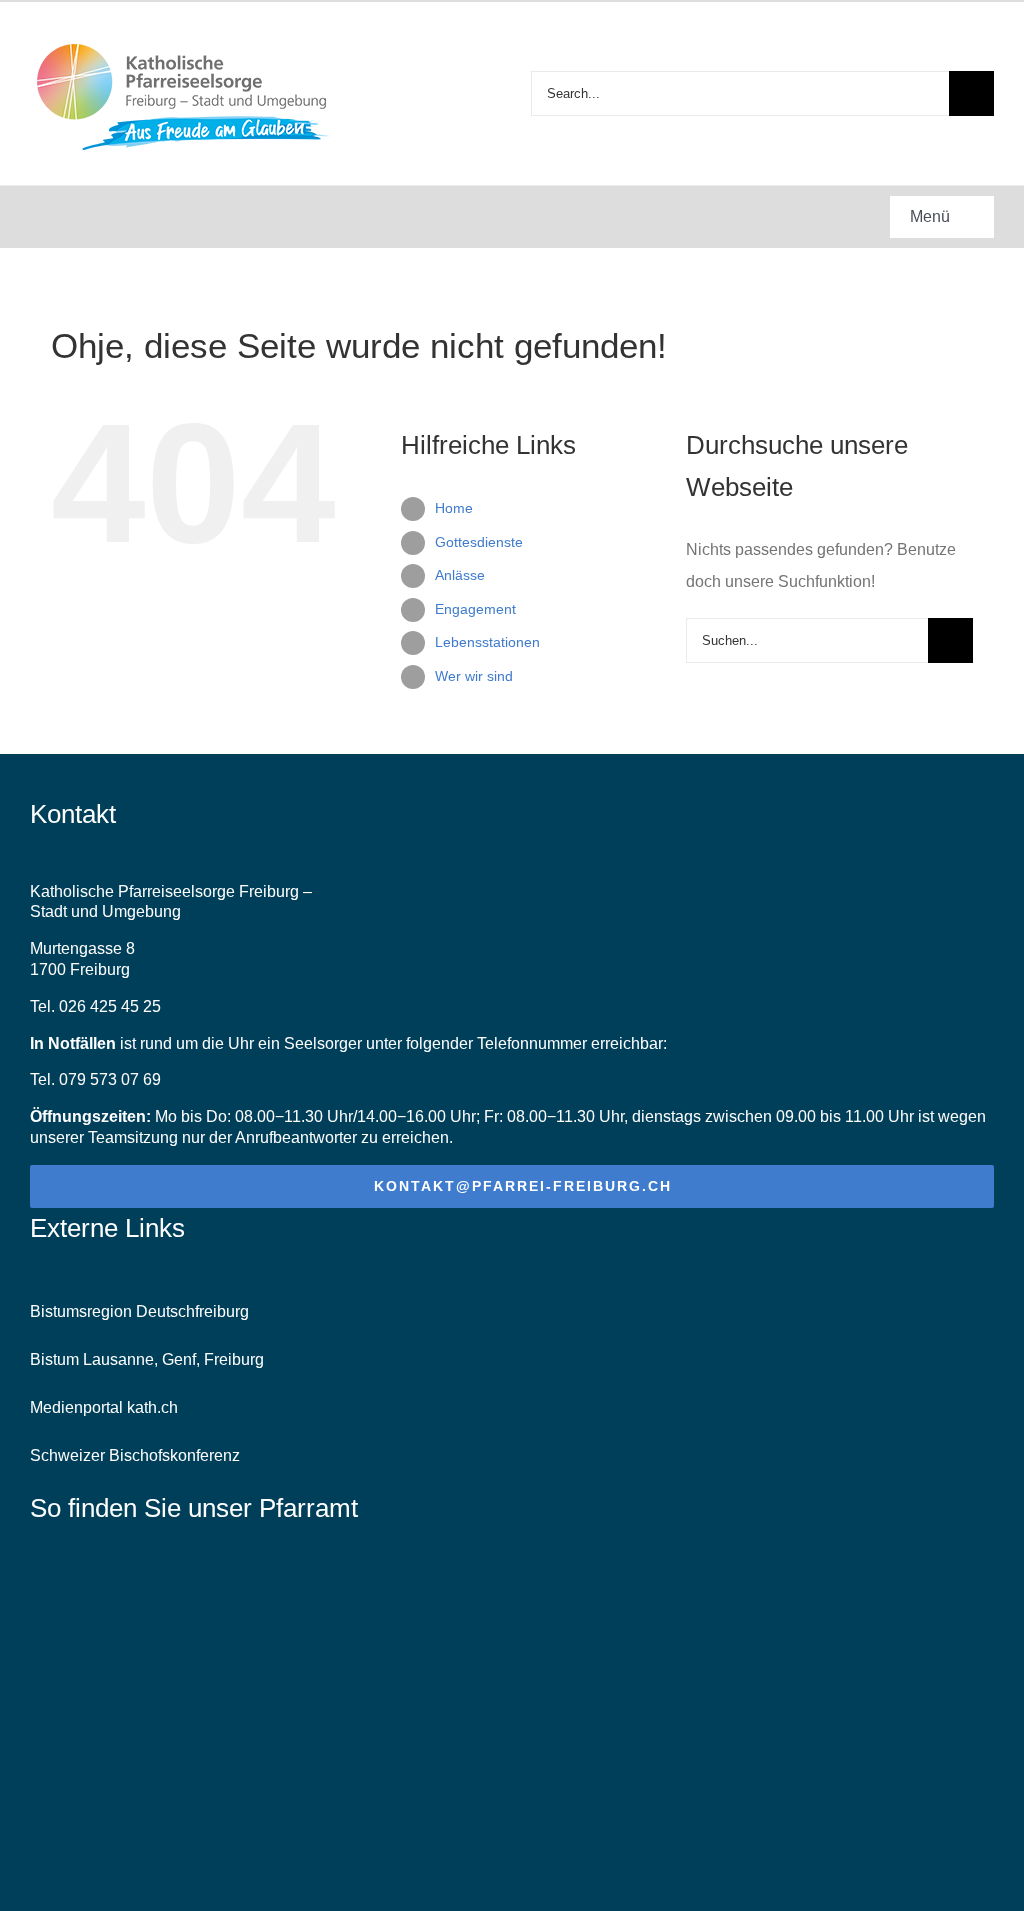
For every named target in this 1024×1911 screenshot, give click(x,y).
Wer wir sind (474, 676)
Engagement (475, 609)
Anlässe (460, 575)
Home (454, 508)
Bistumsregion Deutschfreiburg (139, 1311)
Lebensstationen (487, 642)
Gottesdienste (479, 542)
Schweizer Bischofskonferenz (135, 1455)
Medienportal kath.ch (104, 1407)
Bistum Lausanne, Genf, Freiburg (147, 1359)
